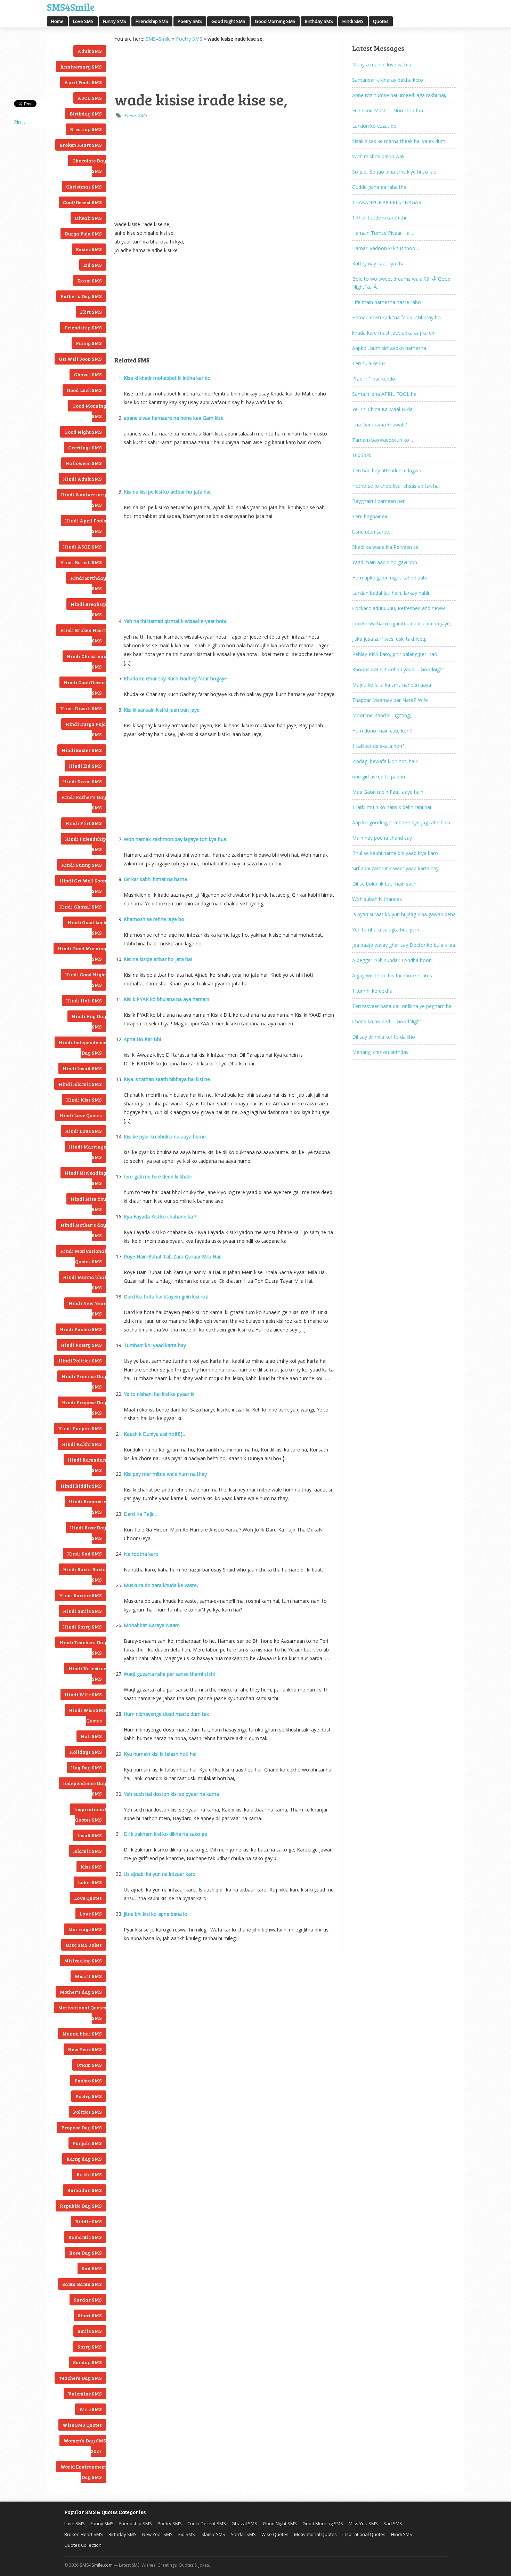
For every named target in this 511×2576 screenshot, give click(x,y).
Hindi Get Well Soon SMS (83, 886)
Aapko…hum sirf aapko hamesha (389, 348)
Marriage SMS (85, 1929)
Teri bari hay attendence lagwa (387, 470)
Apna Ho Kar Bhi (142, 1039)
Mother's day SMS (81, 1992)
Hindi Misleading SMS (85, 1178)
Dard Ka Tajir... (140, 1514)
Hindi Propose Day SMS (84, 1407)
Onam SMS (89, 2065)
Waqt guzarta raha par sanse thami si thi (169, 1674)
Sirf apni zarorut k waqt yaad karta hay (395, 868)
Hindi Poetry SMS (81, 1345)
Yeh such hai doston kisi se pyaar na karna (171, 1794)
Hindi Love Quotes (81, 1115)
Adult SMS (90, 51)
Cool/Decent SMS (82, 202)
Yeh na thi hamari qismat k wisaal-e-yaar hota (175, 621)
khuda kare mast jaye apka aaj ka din (394, 333)
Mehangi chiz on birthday (380, 1052)
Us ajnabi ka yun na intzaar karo (160, 1874)
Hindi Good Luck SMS (87, 927)
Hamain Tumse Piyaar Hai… (383, 233)
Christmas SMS (84, 187)
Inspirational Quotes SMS (90, 1814)
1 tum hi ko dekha (372, 991)
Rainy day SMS (84, 2159)
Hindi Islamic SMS (80, 1084)
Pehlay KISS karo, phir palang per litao (395, 654)
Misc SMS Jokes (84, 1945)
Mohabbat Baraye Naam (152, 1625)
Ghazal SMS (88, 374)
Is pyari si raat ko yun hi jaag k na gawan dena (404, 914)
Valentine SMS (85, 2394)
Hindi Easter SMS (82, 750)
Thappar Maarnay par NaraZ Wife (390, 700)
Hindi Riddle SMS (81, 1486)
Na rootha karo (141, 1554)
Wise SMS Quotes (82, 2425)
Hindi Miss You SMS (88, 1204)
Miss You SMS (363, 2523)
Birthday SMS (319, 21)
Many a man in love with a (382, 65)
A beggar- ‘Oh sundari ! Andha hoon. (392, 960)
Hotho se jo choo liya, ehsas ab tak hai (396, 486)
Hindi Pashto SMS (81, 1329)
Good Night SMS (228, 21)
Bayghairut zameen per (378, 501)
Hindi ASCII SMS (82, 547)
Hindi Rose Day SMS (88, 1533)
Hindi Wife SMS (83, 1694)
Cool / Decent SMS (207, 2523)
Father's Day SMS (81, 296)
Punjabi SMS (87, 2143)
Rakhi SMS (89, 2174)
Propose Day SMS (82, 2127)
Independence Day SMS (84, 1788)
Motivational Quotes (315, 2534)
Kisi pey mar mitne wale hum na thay (165, 1474)
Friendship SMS (152, 21)
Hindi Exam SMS (82, 781)
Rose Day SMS (86, 2253)
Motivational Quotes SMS (82, 2013)
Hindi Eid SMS (85, 766)
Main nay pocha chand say (382, 838)
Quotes (381, 21)
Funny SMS (115, 21)
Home (57, 21)
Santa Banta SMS (82, 2284)
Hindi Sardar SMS (80, 1595)
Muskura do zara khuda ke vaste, (161, 1585)
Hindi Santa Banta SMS (84, 1574)
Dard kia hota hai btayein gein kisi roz (166, 1297)
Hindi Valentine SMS (87, 1674)
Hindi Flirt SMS (84, 823)
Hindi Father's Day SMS (84, 802)
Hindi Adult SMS (82, 479)
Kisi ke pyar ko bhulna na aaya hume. (165, 1137)
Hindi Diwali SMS (81, 708)
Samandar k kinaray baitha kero (388, 80)
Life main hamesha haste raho (387, 302)
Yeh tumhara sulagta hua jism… (388, 930)
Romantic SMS (85, 2237)
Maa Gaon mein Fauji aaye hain (388, 792)
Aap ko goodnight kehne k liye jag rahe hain (401, 822)
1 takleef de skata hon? (378, 746)
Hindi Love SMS (83, 1131)
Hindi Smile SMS (82, 1611)
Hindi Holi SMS (84, 1001)
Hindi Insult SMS (82, 1068)
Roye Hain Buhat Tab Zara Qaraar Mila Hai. (172, 1257)
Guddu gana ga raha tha (379, 187)
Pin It (20, 122)
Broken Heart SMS (81, 145)
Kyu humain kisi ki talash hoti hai (160, 1754)
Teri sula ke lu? (369, 363)
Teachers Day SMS (80, 2378)
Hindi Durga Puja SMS (86, 729)
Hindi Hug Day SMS (89, 1021)
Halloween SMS (84, 463)
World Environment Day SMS (83, 2472)
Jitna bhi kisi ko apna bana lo (156, 1914)
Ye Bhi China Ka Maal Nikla (382, 409)
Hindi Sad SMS (84, 1554)
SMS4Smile (71, 6)
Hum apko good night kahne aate (390, 578)
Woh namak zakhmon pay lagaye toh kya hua (175, 839)
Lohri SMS (90, 1882)
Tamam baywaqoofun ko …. (384, 440)
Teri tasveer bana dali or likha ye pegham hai (402, 1006)
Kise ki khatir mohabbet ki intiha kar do (167, 378)
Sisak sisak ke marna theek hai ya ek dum (399, 141)
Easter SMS (89, 249)
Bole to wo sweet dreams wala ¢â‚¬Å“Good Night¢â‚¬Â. (401, 283)
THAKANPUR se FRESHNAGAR (387, 202)
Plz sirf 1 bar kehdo (374, 379)
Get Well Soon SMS (80, 359)
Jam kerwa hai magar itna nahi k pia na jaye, (402, 623)
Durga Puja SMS (83, 234)
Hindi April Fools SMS (86, 526)
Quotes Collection (83, 2545)
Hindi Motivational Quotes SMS (83, 1256)
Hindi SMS (353, 21)
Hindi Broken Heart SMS (83, 635)
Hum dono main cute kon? (382, 731)
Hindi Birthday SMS (88, 583)
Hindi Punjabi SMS (80, 1428)
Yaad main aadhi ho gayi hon (385, 562)
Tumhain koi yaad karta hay (155, 1345)
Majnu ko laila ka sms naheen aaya (392, 685)
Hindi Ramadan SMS (87, 1465)
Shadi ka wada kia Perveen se (385, 547)
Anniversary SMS (81, 67)
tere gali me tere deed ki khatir (158, 1177)
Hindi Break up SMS (88, 609)
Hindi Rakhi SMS (82, 1444)
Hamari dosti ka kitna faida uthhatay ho (396, 317)
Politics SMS (87, 2112)
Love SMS (83, 21)
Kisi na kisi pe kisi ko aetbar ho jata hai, (168, 492)
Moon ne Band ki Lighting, (382, 715)
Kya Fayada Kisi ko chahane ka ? (160, 1217)
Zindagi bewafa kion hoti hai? (385, 761)
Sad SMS (92, 2268)
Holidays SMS (86, 1752)
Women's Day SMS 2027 (85, 2446)
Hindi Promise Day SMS (84, 1381)
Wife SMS (91, 2409)
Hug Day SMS (86, 1767)
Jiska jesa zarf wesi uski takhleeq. (389, 639)
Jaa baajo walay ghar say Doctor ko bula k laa (404, 945)
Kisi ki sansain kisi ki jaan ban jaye (162, 710)
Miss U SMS (88, 1976)
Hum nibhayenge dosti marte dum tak (166, 1714)
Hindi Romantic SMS (87, 1507)
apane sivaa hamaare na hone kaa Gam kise (174, 418)
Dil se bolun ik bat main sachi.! (386, 884)
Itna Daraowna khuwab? (379, 425)
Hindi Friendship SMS (86, 844)
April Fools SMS (83, 82)
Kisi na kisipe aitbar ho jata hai (158, 959)
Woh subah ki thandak (377, 899)
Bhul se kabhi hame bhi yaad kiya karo (395, 853)
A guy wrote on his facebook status (392, 975)
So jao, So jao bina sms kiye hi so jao (394, 172)
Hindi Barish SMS (81, 562)
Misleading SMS (83, 1961)
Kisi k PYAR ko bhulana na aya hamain (167, 999)
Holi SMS (91, 1736)
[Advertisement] (149, 66)
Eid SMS (93, 265)
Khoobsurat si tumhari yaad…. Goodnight (398, 669)
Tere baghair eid (370, 516)
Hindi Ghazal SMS (80, 907)
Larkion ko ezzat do (374, 126)
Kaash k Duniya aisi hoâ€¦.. (154, 1434)
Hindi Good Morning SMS (82, 954)
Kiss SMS (91, 1867)
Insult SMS (90, 1835)
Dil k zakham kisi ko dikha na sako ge (165, 1834)
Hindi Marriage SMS (87, 1152)
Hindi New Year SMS (87, 1308)
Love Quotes (88, 1898)
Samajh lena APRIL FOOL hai (385, 394)
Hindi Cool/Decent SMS (85, 687)
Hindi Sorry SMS (82, 1627)
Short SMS (90, 2315)
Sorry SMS (90, 2347)
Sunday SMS (87, 2362)
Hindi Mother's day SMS (83, 1230)
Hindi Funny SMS (82, 865)
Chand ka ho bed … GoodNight (387, 1021)
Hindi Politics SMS (80, 1361)
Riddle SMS (88, 2221)
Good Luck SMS (84, 390)
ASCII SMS (90, 98)
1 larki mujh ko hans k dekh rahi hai (392, 807)
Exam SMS (90, 281)
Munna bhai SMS (82, 2034)
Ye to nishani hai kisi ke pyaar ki (159, 1394)
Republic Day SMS (81, 2206)
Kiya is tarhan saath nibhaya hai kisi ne (167, 1079)
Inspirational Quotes (364, 2534)
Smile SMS (90, 2331)
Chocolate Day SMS (89, 166)
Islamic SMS (87, 1851)
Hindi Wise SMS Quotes (87, 1715)
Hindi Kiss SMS (84, 1100)
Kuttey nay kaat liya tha (378, 263)
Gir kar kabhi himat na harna (155, 879)
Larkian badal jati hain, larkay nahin (391, 593)
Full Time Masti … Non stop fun (388, 110)
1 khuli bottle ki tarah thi (379, 218)
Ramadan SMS (84, 2190)
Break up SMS (86, 129)
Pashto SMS (88, 2081)
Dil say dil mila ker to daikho (384, 1037)
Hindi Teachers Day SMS (83, 1647)
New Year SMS (85, 2049)
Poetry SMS (190, 21)
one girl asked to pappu (379, 777)
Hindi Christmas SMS (86, 661)
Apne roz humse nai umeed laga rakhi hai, (399, 95)
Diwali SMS (88, 218)
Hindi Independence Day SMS (82, 1047)
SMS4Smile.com (96, 2565)
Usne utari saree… (372, 532)
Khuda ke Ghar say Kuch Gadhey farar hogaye (175, 678)
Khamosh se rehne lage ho (154, 919)
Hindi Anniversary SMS (83, 500)
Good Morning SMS (275, 21)
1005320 (362, 455)
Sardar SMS (88, 2300)
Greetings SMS (85, 447)
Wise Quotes (275, 2534)
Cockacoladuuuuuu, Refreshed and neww (399, 608)
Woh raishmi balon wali (378, 156)
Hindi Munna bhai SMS (84, 1282)
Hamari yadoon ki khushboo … (386, 248)
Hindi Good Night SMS (86, 980)
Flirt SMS (91, 312)
